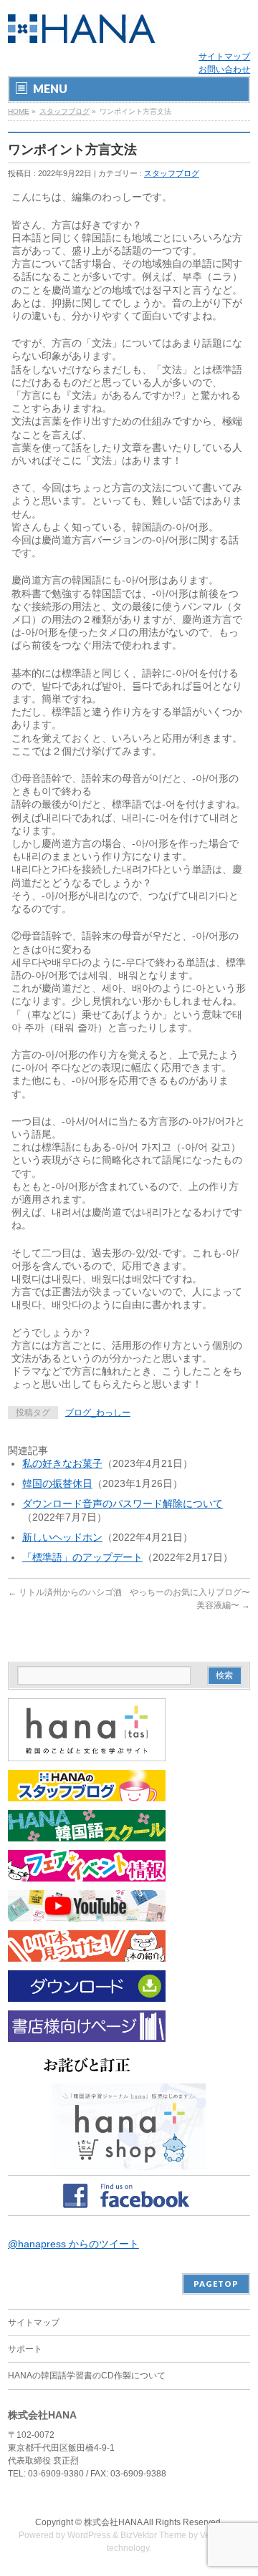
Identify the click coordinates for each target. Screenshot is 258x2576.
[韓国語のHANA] (82, 27)
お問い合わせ (224, 69)
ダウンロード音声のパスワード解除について (123, 1504)
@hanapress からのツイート (73, 2244)
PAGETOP (216, 2284)
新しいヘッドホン (62, 1537)
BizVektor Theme (153, 2535)
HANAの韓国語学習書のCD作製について (87, 2376)
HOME (19, 111)
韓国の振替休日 (57, 1483)
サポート (25, 2349)
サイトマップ (224, 57)
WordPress (89, 2535)
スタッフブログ (64, 111)
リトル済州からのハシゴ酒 (65, 1592)
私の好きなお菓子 (62, 1463)
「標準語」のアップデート (82, 1557)
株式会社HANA (113, 2522)
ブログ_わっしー (98, 1413)
